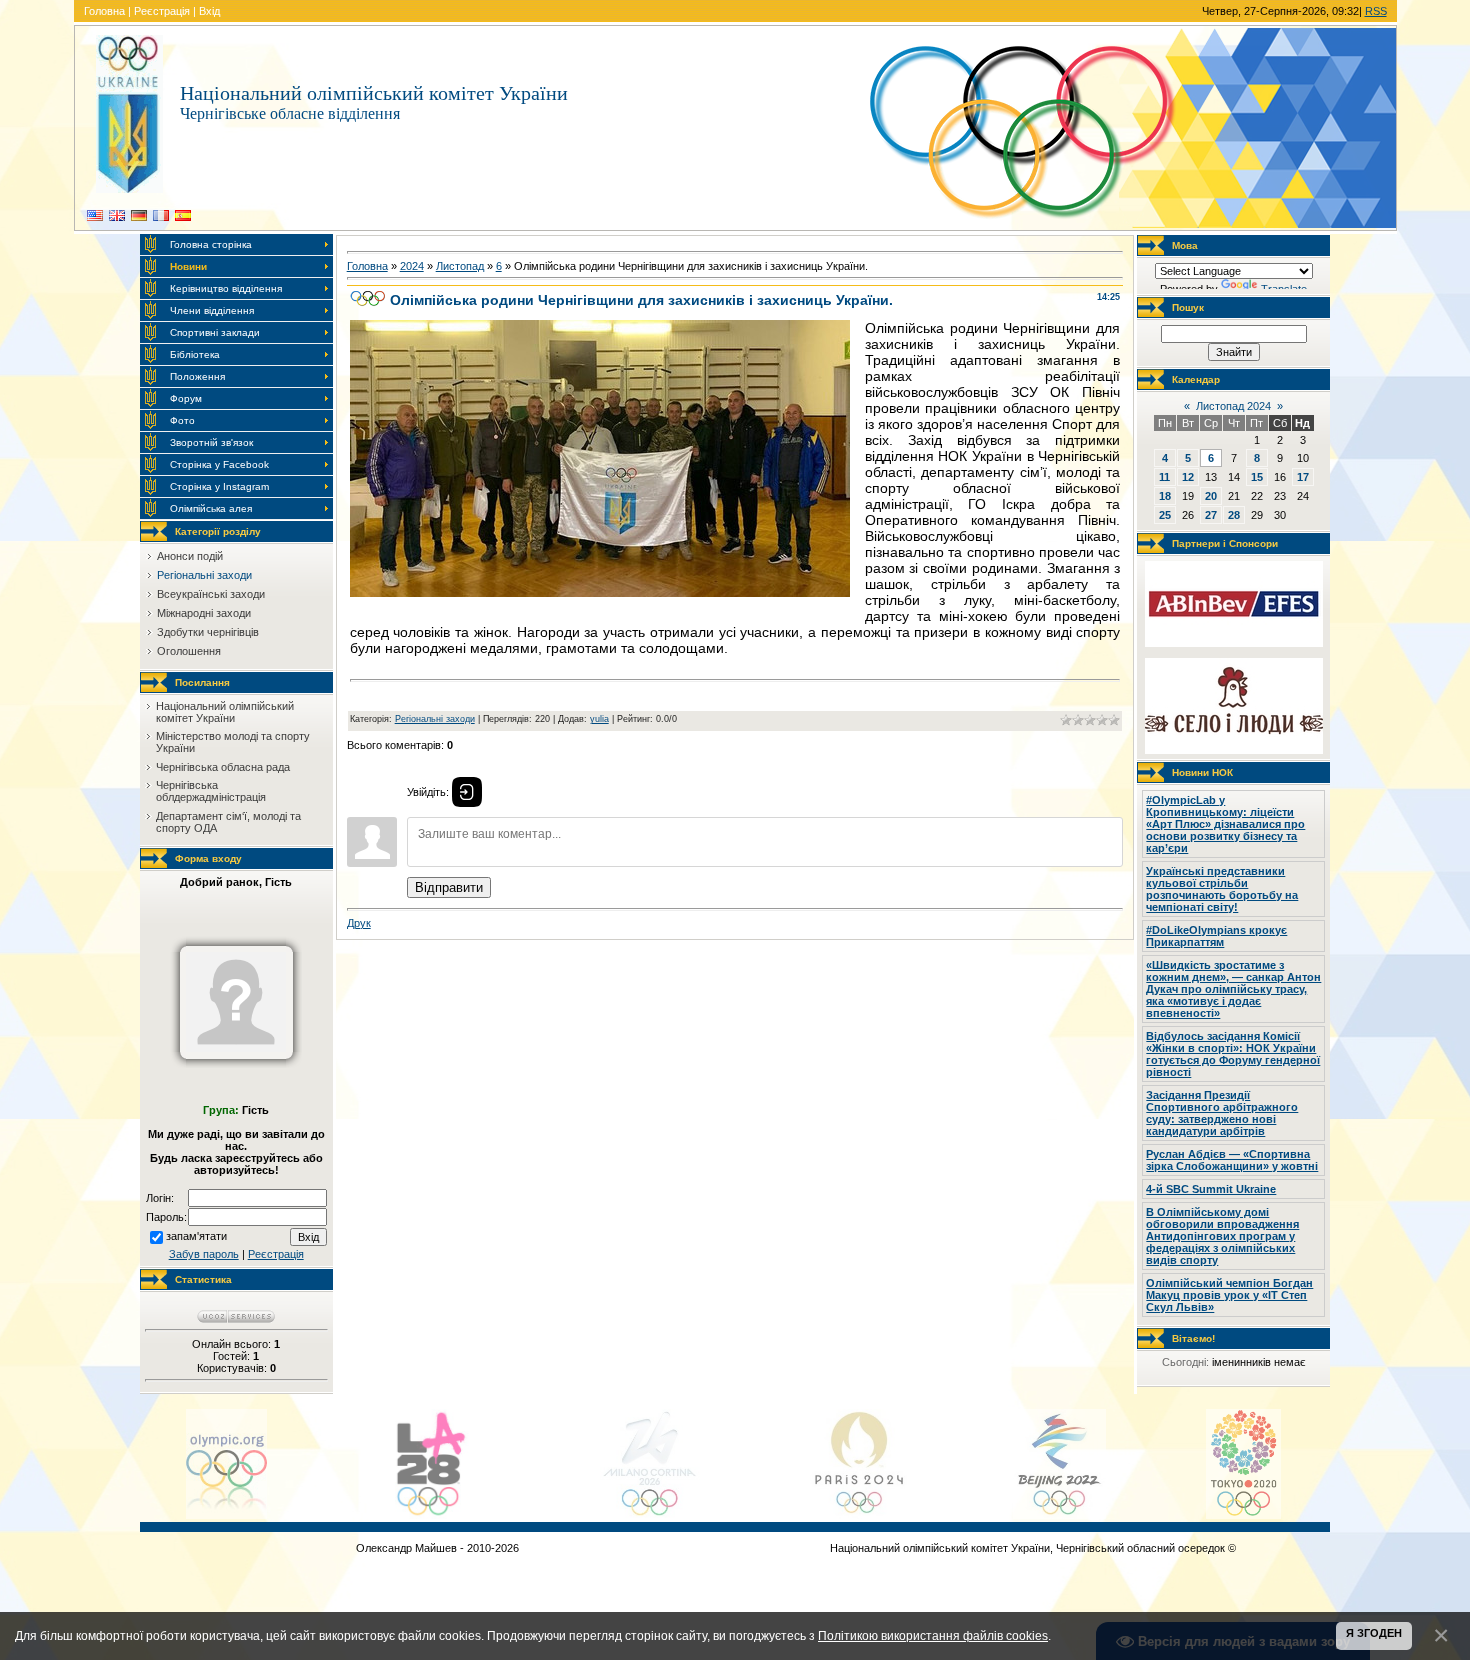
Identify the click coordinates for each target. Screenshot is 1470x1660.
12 (1188, 477)
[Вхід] (467, 792)
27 (1211, 515)
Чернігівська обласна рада (223, 767)
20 (1211, 496)
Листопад (460, 266)
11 (1164, 477)
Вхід (209, 11)
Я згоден (1374, 1633)
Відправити (449, 887)
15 (1257, 477)
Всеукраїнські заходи (211, 594)
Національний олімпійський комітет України (225, 712)
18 (1165, 496)
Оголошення (189, 651)
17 (1303, 477)
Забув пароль (204, 1254)
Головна (104, 11)
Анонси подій (190, 556)
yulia (599, 719)
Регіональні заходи (204, 575)
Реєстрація (162, 11)
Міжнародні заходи (204, 613)
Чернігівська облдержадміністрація (211, 791)
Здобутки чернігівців (208, 632)
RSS (1376, 11)
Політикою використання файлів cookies (933, 1635)
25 (1165, 515)
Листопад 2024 (1233, 406)
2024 (412, 266)
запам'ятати (196, 1236)
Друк (359, 923)
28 (1234, 515)
